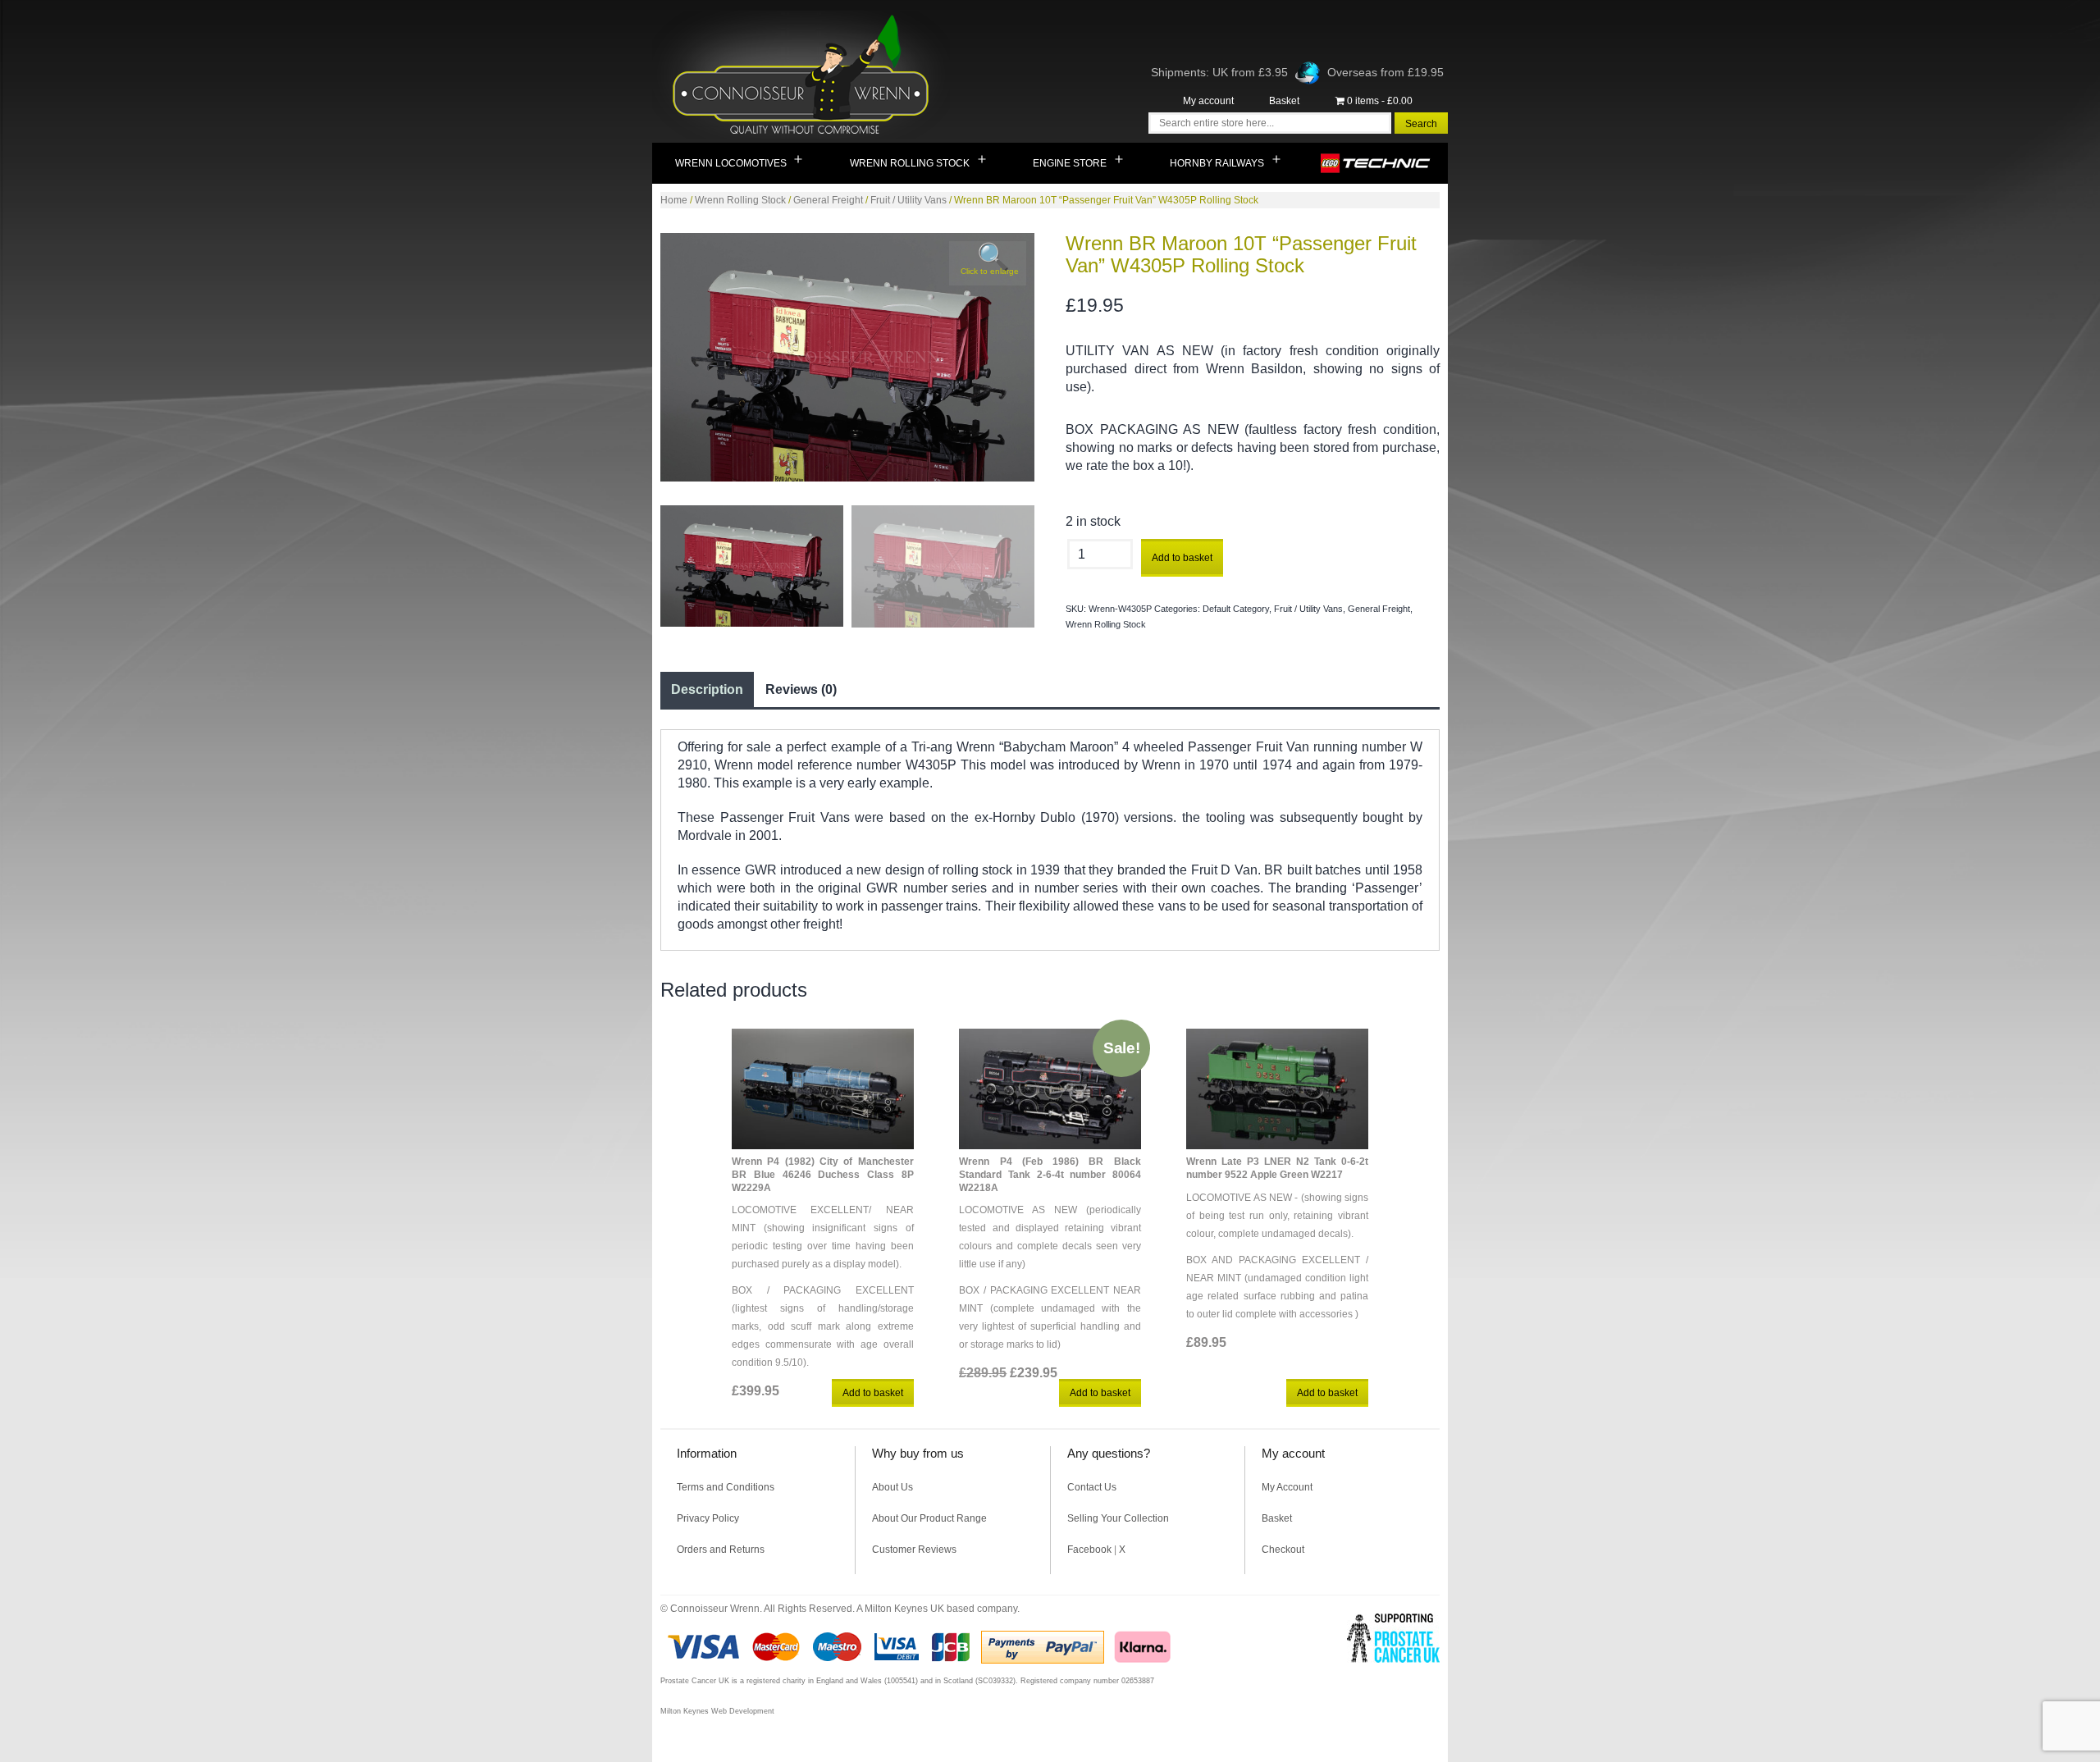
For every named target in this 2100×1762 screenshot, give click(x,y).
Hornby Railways (1217, 163)
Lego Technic (1376, 163)
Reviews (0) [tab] (801, 689)
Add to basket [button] (873, 1393)
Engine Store (1070, 163)
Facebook (1089, 1550)
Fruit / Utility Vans (908, 200)
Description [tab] (707, 689)
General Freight (828, 200)
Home (674, 200)
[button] (988, 263)
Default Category (1236, 609)
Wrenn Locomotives (731, 163)
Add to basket (1182, 558)
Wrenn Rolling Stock (910, 163)
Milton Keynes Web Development (717, 1711)
